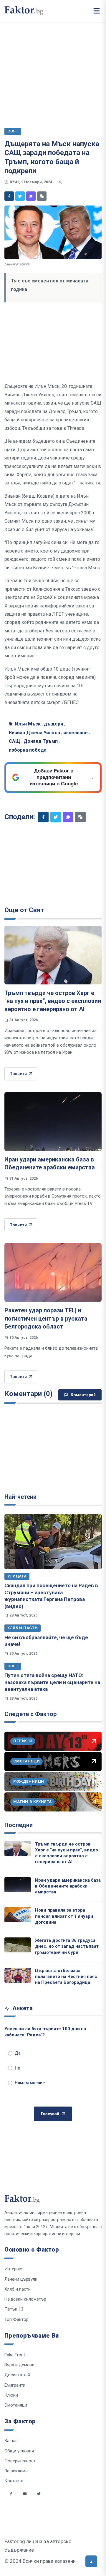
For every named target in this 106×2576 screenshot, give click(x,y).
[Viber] (31, 196)
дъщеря (53, 724)
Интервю (13, 2269)
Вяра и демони (19, 2365)
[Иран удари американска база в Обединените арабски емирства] (53, 1122)
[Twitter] (20, 196)
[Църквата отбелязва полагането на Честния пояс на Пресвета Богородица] (18, 1975)
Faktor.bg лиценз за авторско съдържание (38, 2546)
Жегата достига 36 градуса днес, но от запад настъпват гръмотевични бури (67, 1946)
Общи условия (19, 2451)
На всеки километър (25, 2299)
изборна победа (28, 750)
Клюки (11, 2395)
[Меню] (97, 11)
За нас (11, 2441)
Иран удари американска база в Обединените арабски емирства (68, 1886)
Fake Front (15, 2355)
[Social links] (11, 2494)
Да (18, 2053)
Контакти (14, 2481)
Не (17, 2068)
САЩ (15, 741)
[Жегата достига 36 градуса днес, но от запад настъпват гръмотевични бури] (18, 1945)
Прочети (18, 1074)
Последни (19, 1825)
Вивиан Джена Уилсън (34, 733)
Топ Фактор (16, 2319)
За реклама (16, 2471)
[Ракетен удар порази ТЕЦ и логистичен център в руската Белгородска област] (53, 1272)
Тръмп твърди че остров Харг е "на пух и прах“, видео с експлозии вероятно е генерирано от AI (53, 1001)
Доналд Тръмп (41, 741)
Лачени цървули (21, 2279)
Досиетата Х (17, 2375)
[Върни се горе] (91, 2561)
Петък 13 (14, 2309)
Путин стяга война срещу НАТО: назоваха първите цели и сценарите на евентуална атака (52, 1682)
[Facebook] (9, 196)
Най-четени (20, 1497)
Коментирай (83, 1395)
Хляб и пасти (23, 1628)
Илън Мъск (28, 724)
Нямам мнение (30, 2083)
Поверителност (20, 2461)
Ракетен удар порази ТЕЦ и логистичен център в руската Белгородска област (46, 1318)
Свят (13, 1666)
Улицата (17, 1576)
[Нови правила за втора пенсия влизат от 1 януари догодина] (18, 1915)
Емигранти (15, 2385)
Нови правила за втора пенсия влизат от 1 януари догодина (64, 1916)
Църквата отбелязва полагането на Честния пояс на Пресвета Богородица (66, 1977)
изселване (76, 733)
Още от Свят (24, 910)
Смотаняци (16, 2405)
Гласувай (50, 2114)
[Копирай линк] (42, 196)
